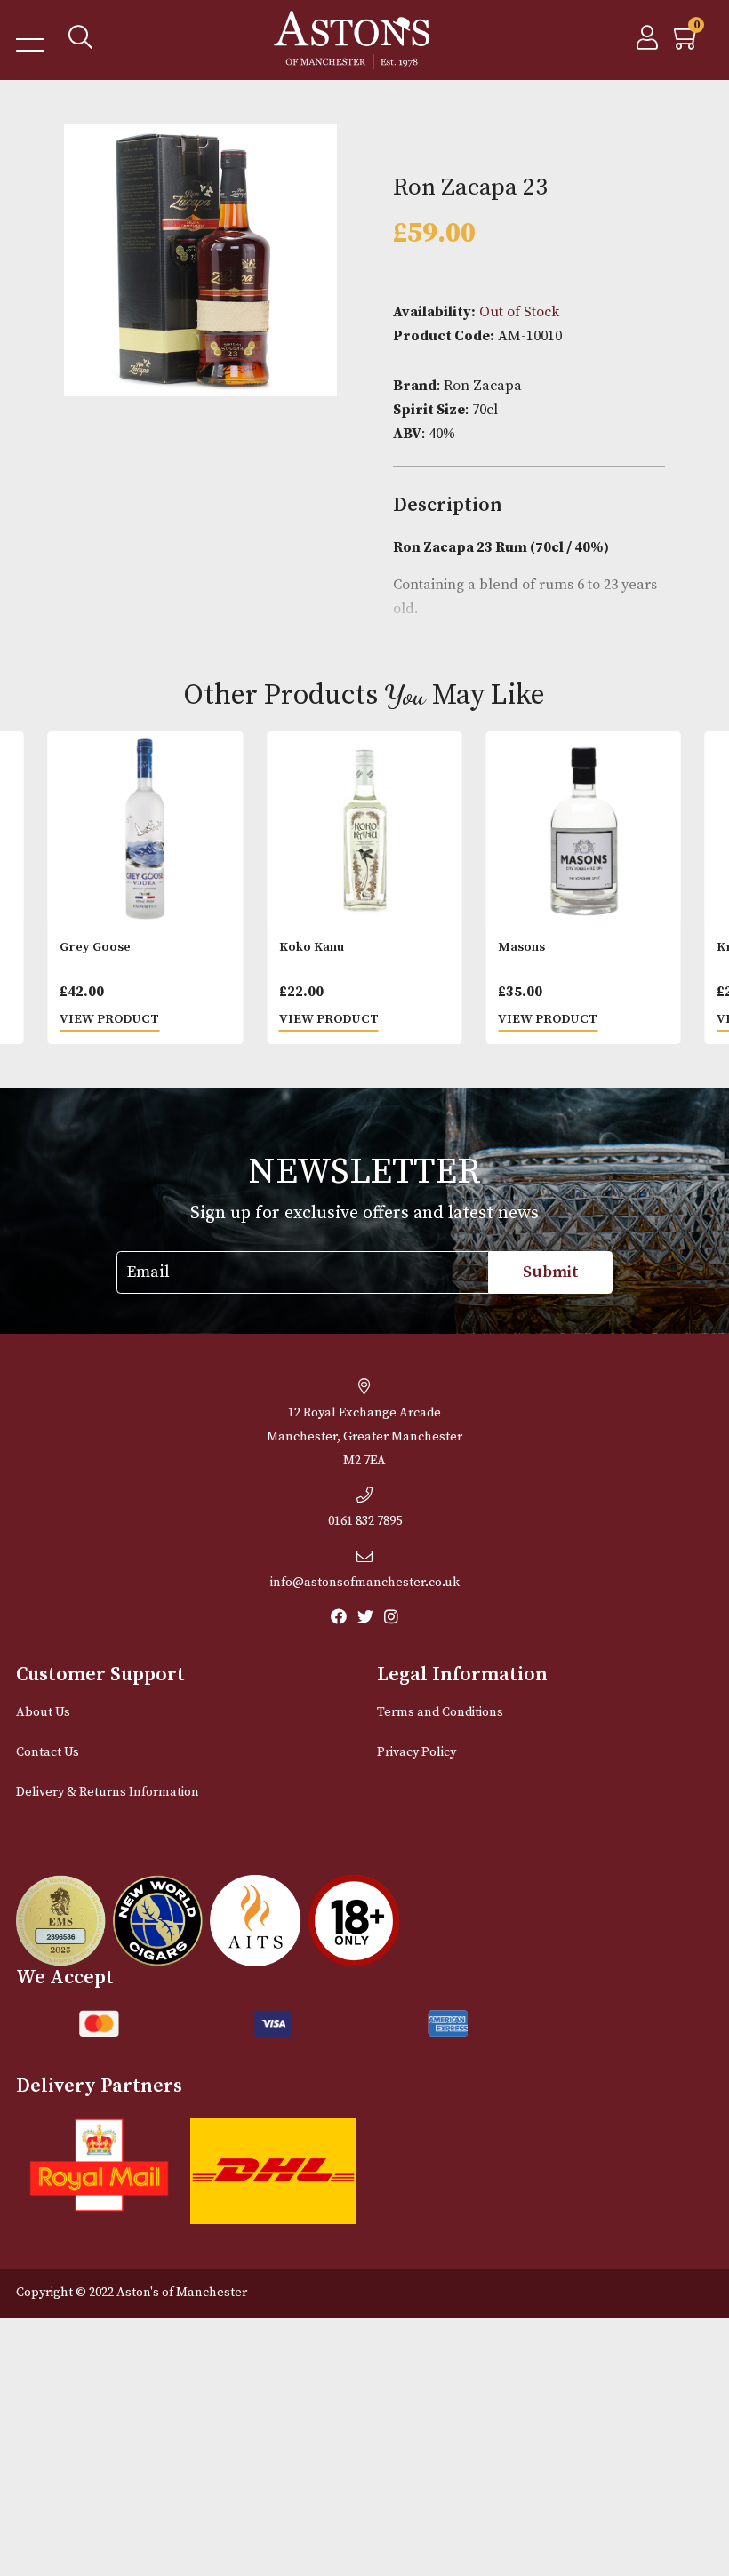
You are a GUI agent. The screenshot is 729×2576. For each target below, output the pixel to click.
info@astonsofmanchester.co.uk (365, 1583)
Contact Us (48, 1752)
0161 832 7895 (365, 1521)
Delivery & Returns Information (108, 1792)
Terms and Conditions (440, 1712)
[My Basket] (687, 43)
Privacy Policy (417, 1752)
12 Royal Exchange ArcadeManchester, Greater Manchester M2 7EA (364, 1437)
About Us (43, 1712)
